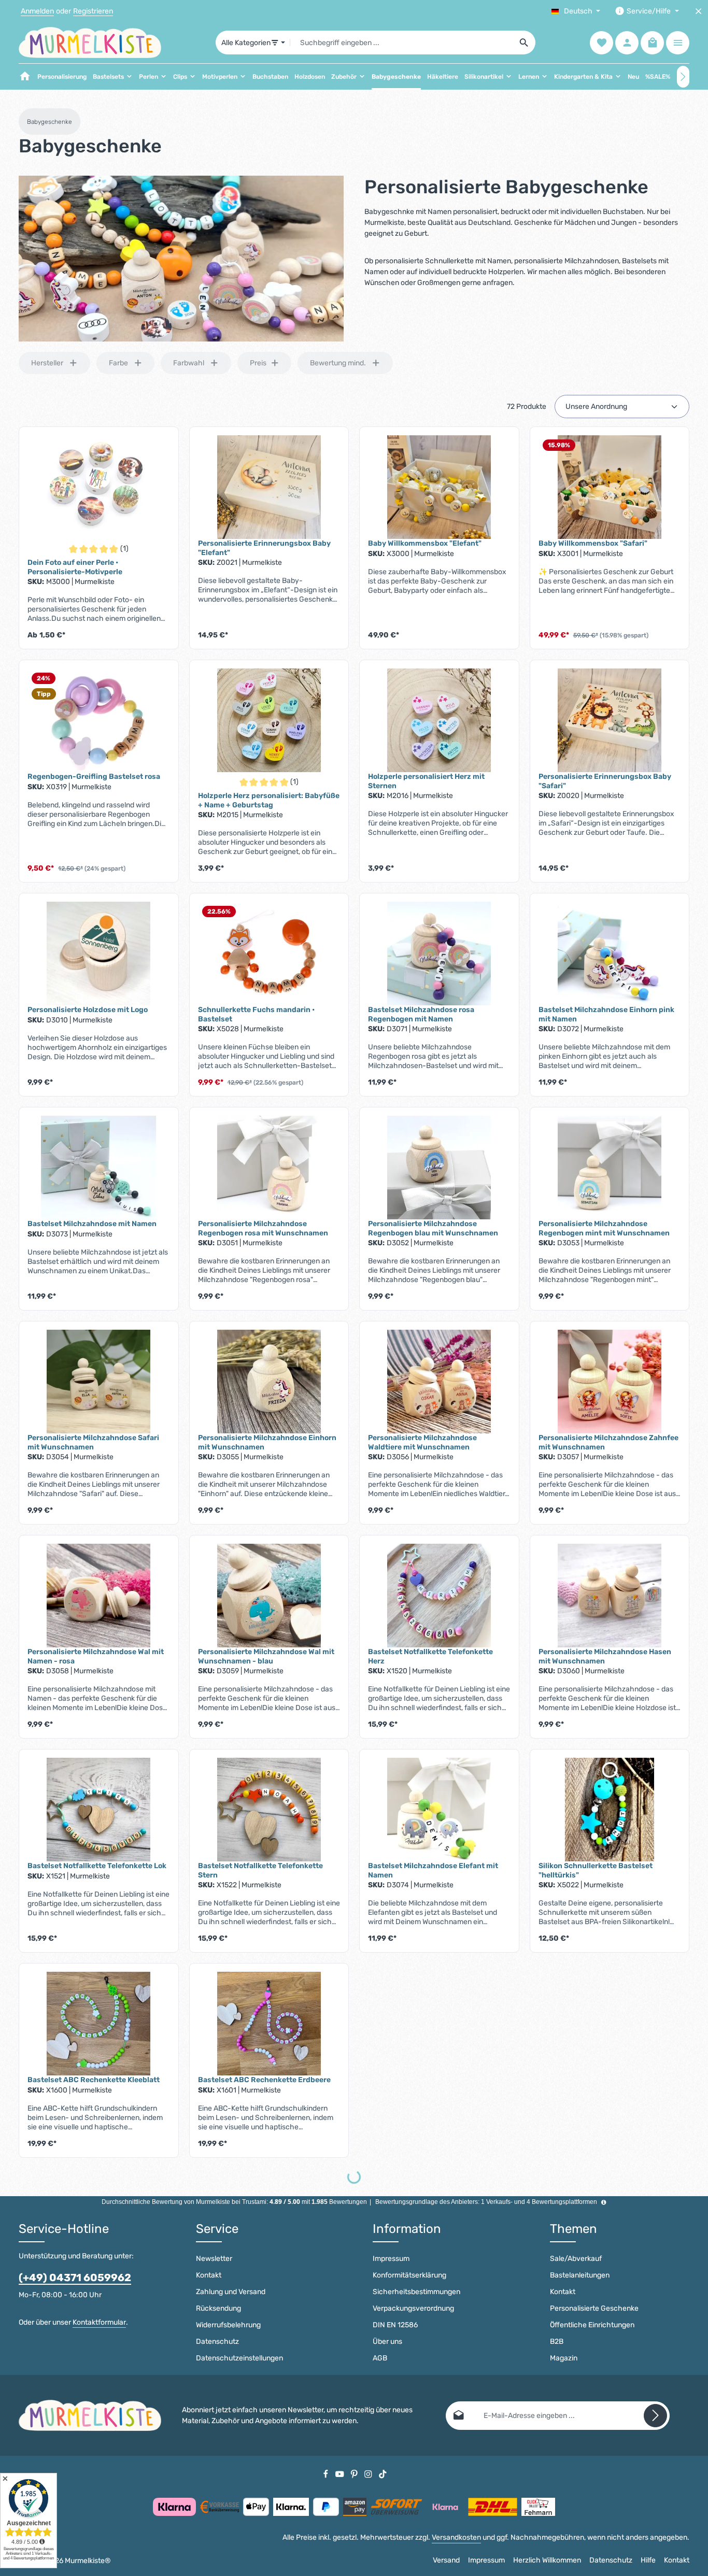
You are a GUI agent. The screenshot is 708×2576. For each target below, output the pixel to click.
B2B (557, 2342)
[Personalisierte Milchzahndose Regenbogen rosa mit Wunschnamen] (269, 1168)
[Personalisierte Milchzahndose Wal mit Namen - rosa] (99, 1596)
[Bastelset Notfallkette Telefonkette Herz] (439, 1596)
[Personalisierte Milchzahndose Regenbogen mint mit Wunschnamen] (610, 1168)
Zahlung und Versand (231, 2292)
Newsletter (214, 2259)
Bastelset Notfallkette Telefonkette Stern (260, 1870)
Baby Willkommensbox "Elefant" (425, 543)
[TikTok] (383, 2474)
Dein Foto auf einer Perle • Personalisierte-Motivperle (75, 567)
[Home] (25, 77)
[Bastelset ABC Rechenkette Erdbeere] (269, 2024)
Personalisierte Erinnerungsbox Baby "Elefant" (264, 548)
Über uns (387, 2342)
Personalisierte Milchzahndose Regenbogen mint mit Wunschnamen (604, 1228)
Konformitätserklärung (409, 2275)
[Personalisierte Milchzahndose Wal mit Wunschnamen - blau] (269, 1596)
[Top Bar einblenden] (678, 43)
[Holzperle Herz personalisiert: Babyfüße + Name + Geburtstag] (269, 720)
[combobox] (402, 42)
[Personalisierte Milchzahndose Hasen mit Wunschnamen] (610, 1596)
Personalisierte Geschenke (594, 2308)
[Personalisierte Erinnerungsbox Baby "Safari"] (610, 720)
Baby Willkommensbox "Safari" (593, 543)
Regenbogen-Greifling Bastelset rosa (94, 777)
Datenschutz (217, 2342)
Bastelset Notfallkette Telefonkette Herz (430, 1656)
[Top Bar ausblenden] (698, 11)
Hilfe (648, 2560)
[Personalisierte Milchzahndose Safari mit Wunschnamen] (99, 1382)
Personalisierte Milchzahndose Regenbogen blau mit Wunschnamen (433, 1228)
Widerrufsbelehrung (228, 2325)
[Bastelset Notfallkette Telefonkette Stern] (269, 1810)
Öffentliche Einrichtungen (592, 2325)
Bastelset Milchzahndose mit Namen (92, 1224)
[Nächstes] (683, 77)
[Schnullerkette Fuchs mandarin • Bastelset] (269, 953)
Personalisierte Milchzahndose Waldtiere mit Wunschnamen (422, 1442)
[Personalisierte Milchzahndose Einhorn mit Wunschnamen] (269, 1382)
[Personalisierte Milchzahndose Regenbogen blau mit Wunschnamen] (439, 1168)
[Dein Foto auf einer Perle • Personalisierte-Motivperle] (99, 487)
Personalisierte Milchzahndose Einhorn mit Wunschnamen (267, 1442)
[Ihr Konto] (627, 43)
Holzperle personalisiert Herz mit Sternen (426, 781)
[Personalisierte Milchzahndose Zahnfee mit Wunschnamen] (610, 1382)
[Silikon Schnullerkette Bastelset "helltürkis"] (610, 1810)
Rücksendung (218, 2308)
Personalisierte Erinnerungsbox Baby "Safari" (605, 781)
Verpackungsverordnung (413, 2308)
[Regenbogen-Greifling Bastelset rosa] (99, 720)
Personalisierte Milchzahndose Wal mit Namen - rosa (96, 1656)
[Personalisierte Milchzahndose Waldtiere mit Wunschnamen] (439, 1382)
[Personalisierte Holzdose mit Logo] (99, 953)
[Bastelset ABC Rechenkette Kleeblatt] (99, 2024)
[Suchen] (524, 42)
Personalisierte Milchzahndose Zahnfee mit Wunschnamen (608, 1442)
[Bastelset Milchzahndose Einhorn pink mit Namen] (610, 953)
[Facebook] (327, 2474)
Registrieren (93, 11)
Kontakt (209, 2275)
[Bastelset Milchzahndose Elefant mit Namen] (439, 1810)
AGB (380, 2358)
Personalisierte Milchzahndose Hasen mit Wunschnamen (605, 1656)
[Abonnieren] (655, 2416)
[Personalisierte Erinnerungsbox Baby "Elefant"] (269, 487)
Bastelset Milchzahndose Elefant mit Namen (433, 1870)
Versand (446, 2560)
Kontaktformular (99, 2322)
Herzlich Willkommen (547, 2560)
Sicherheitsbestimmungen (416, 2292)
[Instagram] (369, 2474)
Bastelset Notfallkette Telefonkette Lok (97, 1866)
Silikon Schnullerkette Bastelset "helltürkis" (596, 1870)
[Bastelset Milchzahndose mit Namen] (99, 1168)
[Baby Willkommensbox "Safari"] (610, 487)
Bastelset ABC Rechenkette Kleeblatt (94, 2080)
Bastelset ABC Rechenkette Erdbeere (264, 2080)
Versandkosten (456, 2537)
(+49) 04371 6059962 (75, 2278)
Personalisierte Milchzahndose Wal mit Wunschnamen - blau (266, 1656)
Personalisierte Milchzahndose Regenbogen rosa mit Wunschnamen (263, 1228)
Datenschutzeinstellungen (239, 2358)
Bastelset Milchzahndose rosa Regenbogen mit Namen (421, 1014)
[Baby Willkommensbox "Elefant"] (439, 487)
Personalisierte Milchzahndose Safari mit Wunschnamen (93, 1442)
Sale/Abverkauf (576, 2259)
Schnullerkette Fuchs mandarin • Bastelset (256, 1014)
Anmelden (37, 11)
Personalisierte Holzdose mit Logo (88, 1010)
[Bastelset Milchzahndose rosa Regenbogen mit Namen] (439, 953)
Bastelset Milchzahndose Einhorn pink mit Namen (606, 1014)
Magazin (564, 2358)
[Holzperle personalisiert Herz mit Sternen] (439, 720)
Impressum (391, 2259)
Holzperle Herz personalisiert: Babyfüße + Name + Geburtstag (269, 800)
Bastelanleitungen (580, 2275)
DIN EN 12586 (395, 2325)
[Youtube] (341, 2474)
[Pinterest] (355, 2474)
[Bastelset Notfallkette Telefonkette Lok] (99, 1810)
